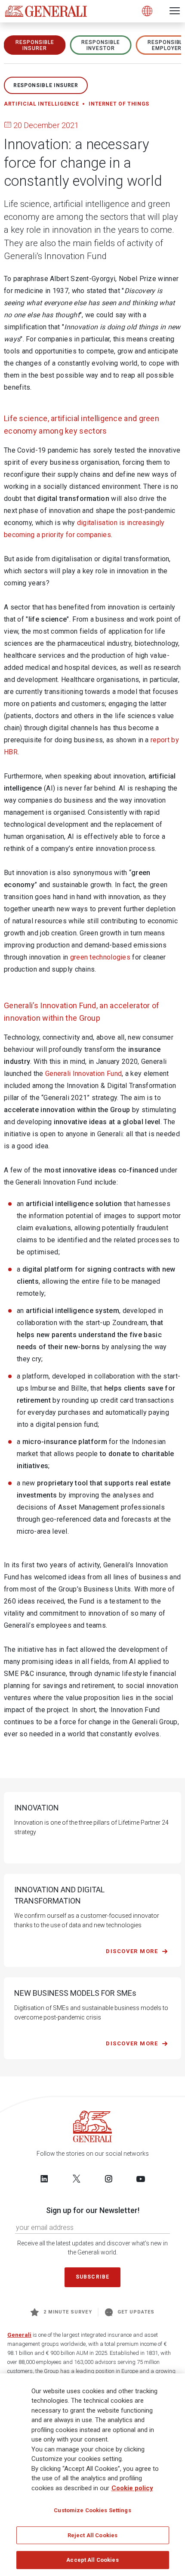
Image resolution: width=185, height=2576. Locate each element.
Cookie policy (132, 2488)
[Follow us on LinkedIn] (44, 2179)
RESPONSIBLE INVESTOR (101, 45)
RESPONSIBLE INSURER (35, 45)
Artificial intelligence (41, 104)
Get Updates (136, 2312)
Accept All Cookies (92, 2560)
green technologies (100, 957)
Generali (19, 2335)
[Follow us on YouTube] (141, 2179)
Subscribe (92, 2277)
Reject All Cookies (92, 2535)
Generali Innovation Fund (83, 1074)
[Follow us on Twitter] (77, 2179)
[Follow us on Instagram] (108, 2179)
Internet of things (119, 104)
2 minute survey (68, 2312)
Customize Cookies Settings (92, 2510)
